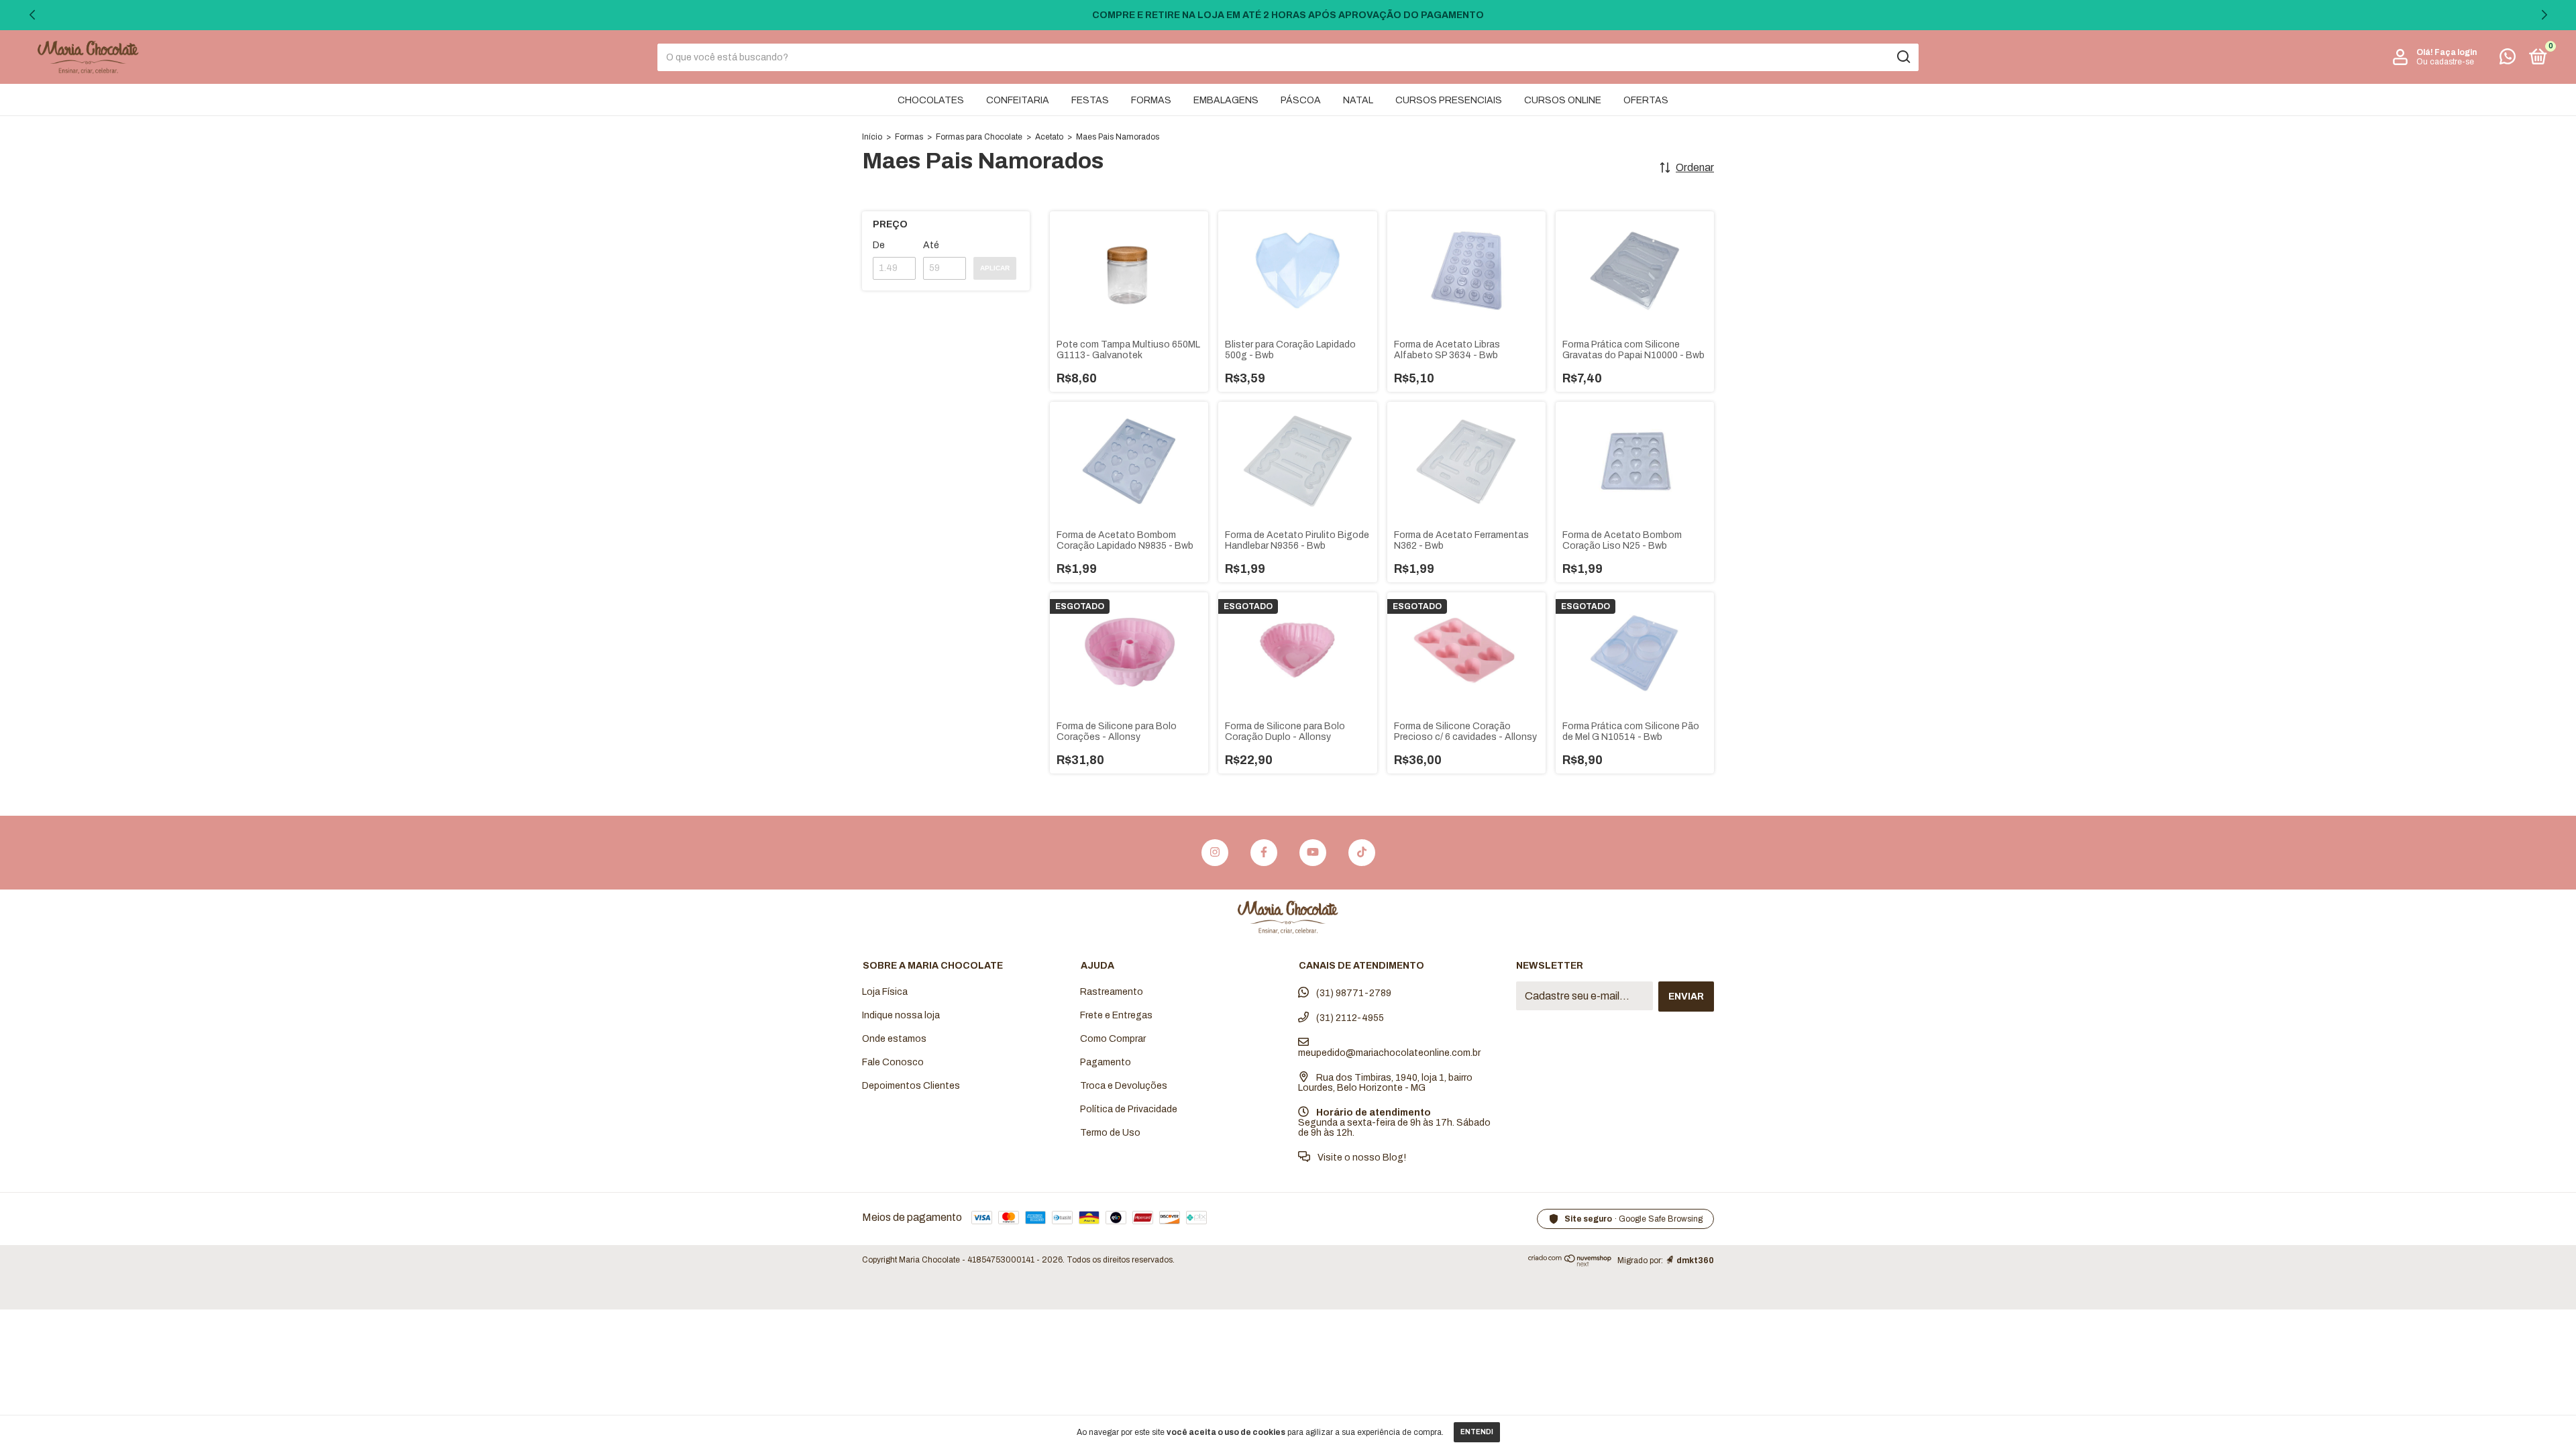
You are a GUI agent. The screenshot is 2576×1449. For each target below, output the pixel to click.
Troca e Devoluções (1124, 1086)
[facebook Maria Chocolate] (1264, 853)
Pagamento (1106, 1062)
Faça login (2456, 52)
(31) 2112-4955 (1349, 1018)
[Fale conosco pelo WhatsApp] (2508, 59)
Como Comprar (1113, 1039)
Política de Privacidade (1129, 1109)
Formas (909, 137)
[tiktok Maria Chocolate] (1362, 853)
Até (931, 245)
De (879, 245)
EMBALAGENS (1226, 100)
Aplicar (995, 268)
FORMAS (1151, 100)
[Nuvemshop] (1570, 1263)
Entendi (1477, 1432)
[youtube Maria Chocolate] (1313, 853)
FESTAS (1090, 100)
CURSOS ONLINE (1563, 100)
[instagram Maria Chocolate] (1215, 853)
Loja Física (885, 992)
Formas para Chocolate (979, 137)
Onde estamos (894, 1039)
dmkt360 (1695, 1260)
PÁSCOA (1301, 100)
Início (872, 137)
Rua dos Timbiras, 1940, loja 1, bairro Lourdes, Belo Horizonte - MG (1385, 1083)
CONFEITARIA (1018, 100)
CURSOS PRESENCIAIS (1449, 100)
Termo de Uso (1110, 1133)
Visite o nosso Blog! (1361, 1158)
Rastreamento (1112, 992)
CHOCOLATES (931, 100)
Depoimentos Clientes (911, 1086)
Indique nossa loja (901, 1015)
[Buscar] (1903, 57)
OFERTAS (1646, 100)
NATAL (1358, 100)
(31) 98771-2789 (1353, 993)
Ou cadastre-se (2445, 62)
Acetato (1049, 137)
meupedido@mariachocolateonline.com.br (1389, 1053)
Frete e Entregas (1116, 1015)
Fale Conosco (893, 1062)
